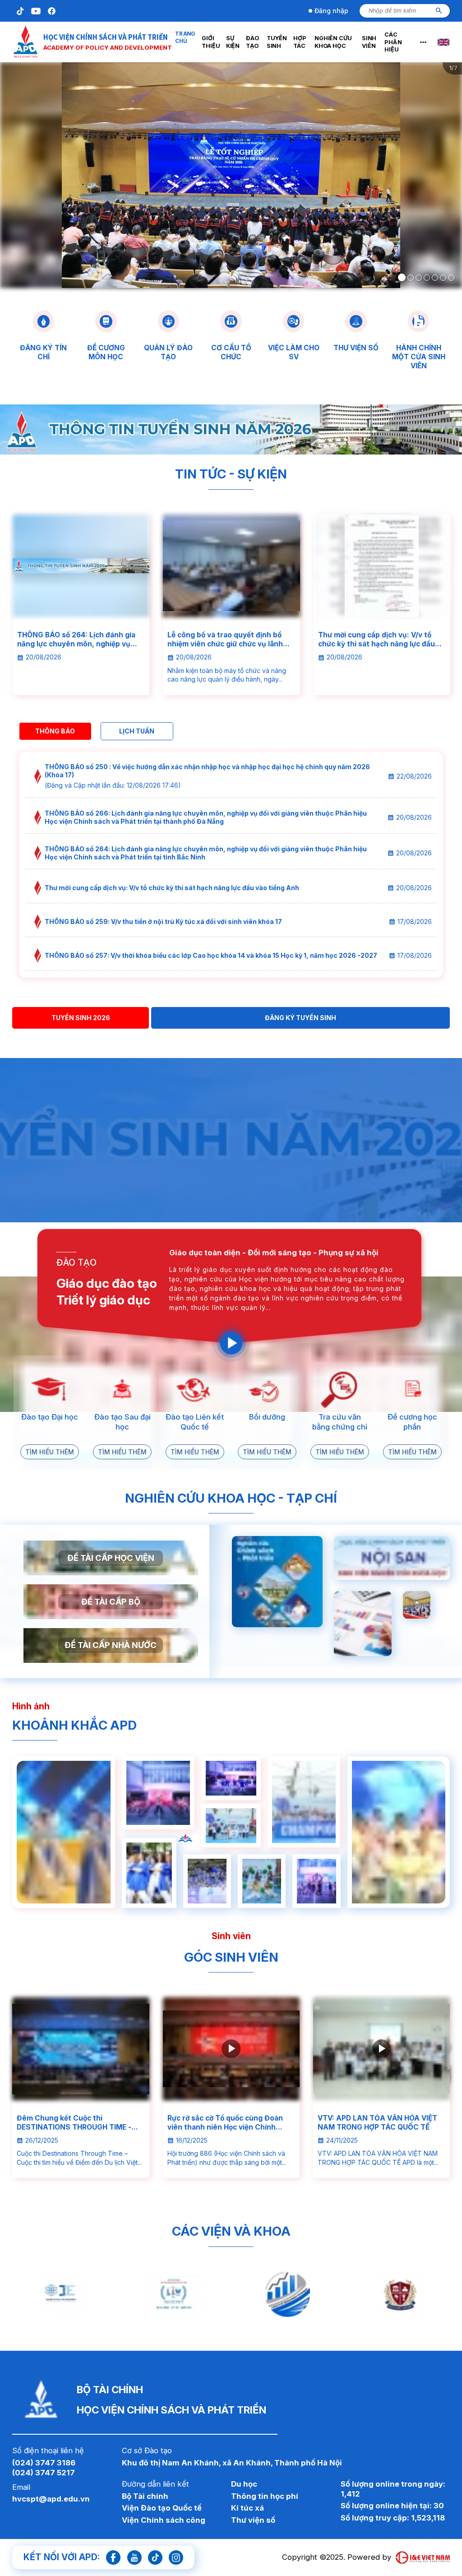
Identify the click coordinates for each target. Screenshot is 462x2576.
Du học (244, 2484)
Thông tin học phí (265, 2496)
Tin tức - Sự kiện (231, 474)
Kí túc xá (247, 2508)
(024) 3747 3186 (44, 2463)
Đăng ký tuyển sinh (300, 1018)
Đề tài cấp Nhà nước (111, 1645)
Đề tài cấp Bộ (111, 1601)
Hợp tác (302, 42)
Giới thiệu (208, 42)
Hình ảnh (31, 1706)
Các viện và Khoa (231, 2231)
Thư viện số (253, 2520)
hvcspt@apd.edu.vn (51, 2499)
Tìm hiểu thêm (50, 1452)
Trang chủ (182, 42)
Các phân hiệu (402, 42)
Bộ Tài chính (145, 2496)
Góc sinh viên (231, 1957)
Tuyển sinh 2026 (81, 1018)
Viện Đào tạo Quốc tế (162, 2508)
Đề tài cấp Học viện (111, 1558)
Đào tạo (252, 42)
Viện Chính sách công (164, 2520)
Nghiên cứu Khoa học (337, 42)
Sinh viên (374, 42)
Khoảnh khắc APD (74, 1725)
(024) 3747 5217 (44, 2473)
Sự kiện (233, 42)
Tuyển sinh (276, 42)
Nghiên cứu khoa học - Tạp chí (231, 1498)
